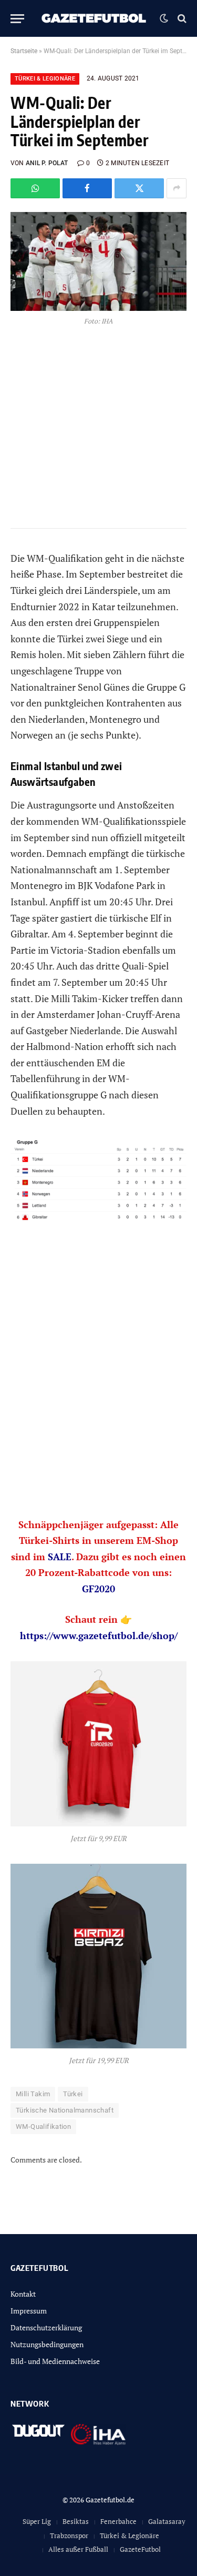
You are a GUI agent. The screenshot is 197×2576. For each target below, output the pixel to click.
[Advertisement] (98, 1387)
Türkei (73, 2094)
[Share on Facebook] (87, 188)
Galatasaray (167, 2521)
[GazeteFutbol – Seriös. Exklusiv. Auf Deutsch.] (95, 18)
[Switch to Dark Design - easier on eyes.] (164, 18)
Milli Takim (33, 2094)
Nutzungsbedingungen (47, 2344)
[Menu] (17, 19)
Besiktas (76, 2521)
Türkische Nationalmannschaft (65, 2110)
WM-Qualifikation (43, 2127)
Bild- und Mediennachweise (55, 2361)
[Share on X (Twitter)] (139, 188)
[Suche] (181, 19)
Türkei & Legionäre (45, 79)
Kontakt (23, 2294)
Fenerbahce (118, 2521)
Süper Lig (37, 2521)
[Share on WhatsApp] (35, 188)
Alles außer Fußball (78, 2549)
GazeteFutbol (140, 2549)
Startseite (24, 51)
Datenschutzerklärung (46, 2327)
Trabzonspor (69, 2535)
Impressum (29, 2311)
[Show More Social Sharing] (177, 188)
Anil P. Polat (47, 163)
